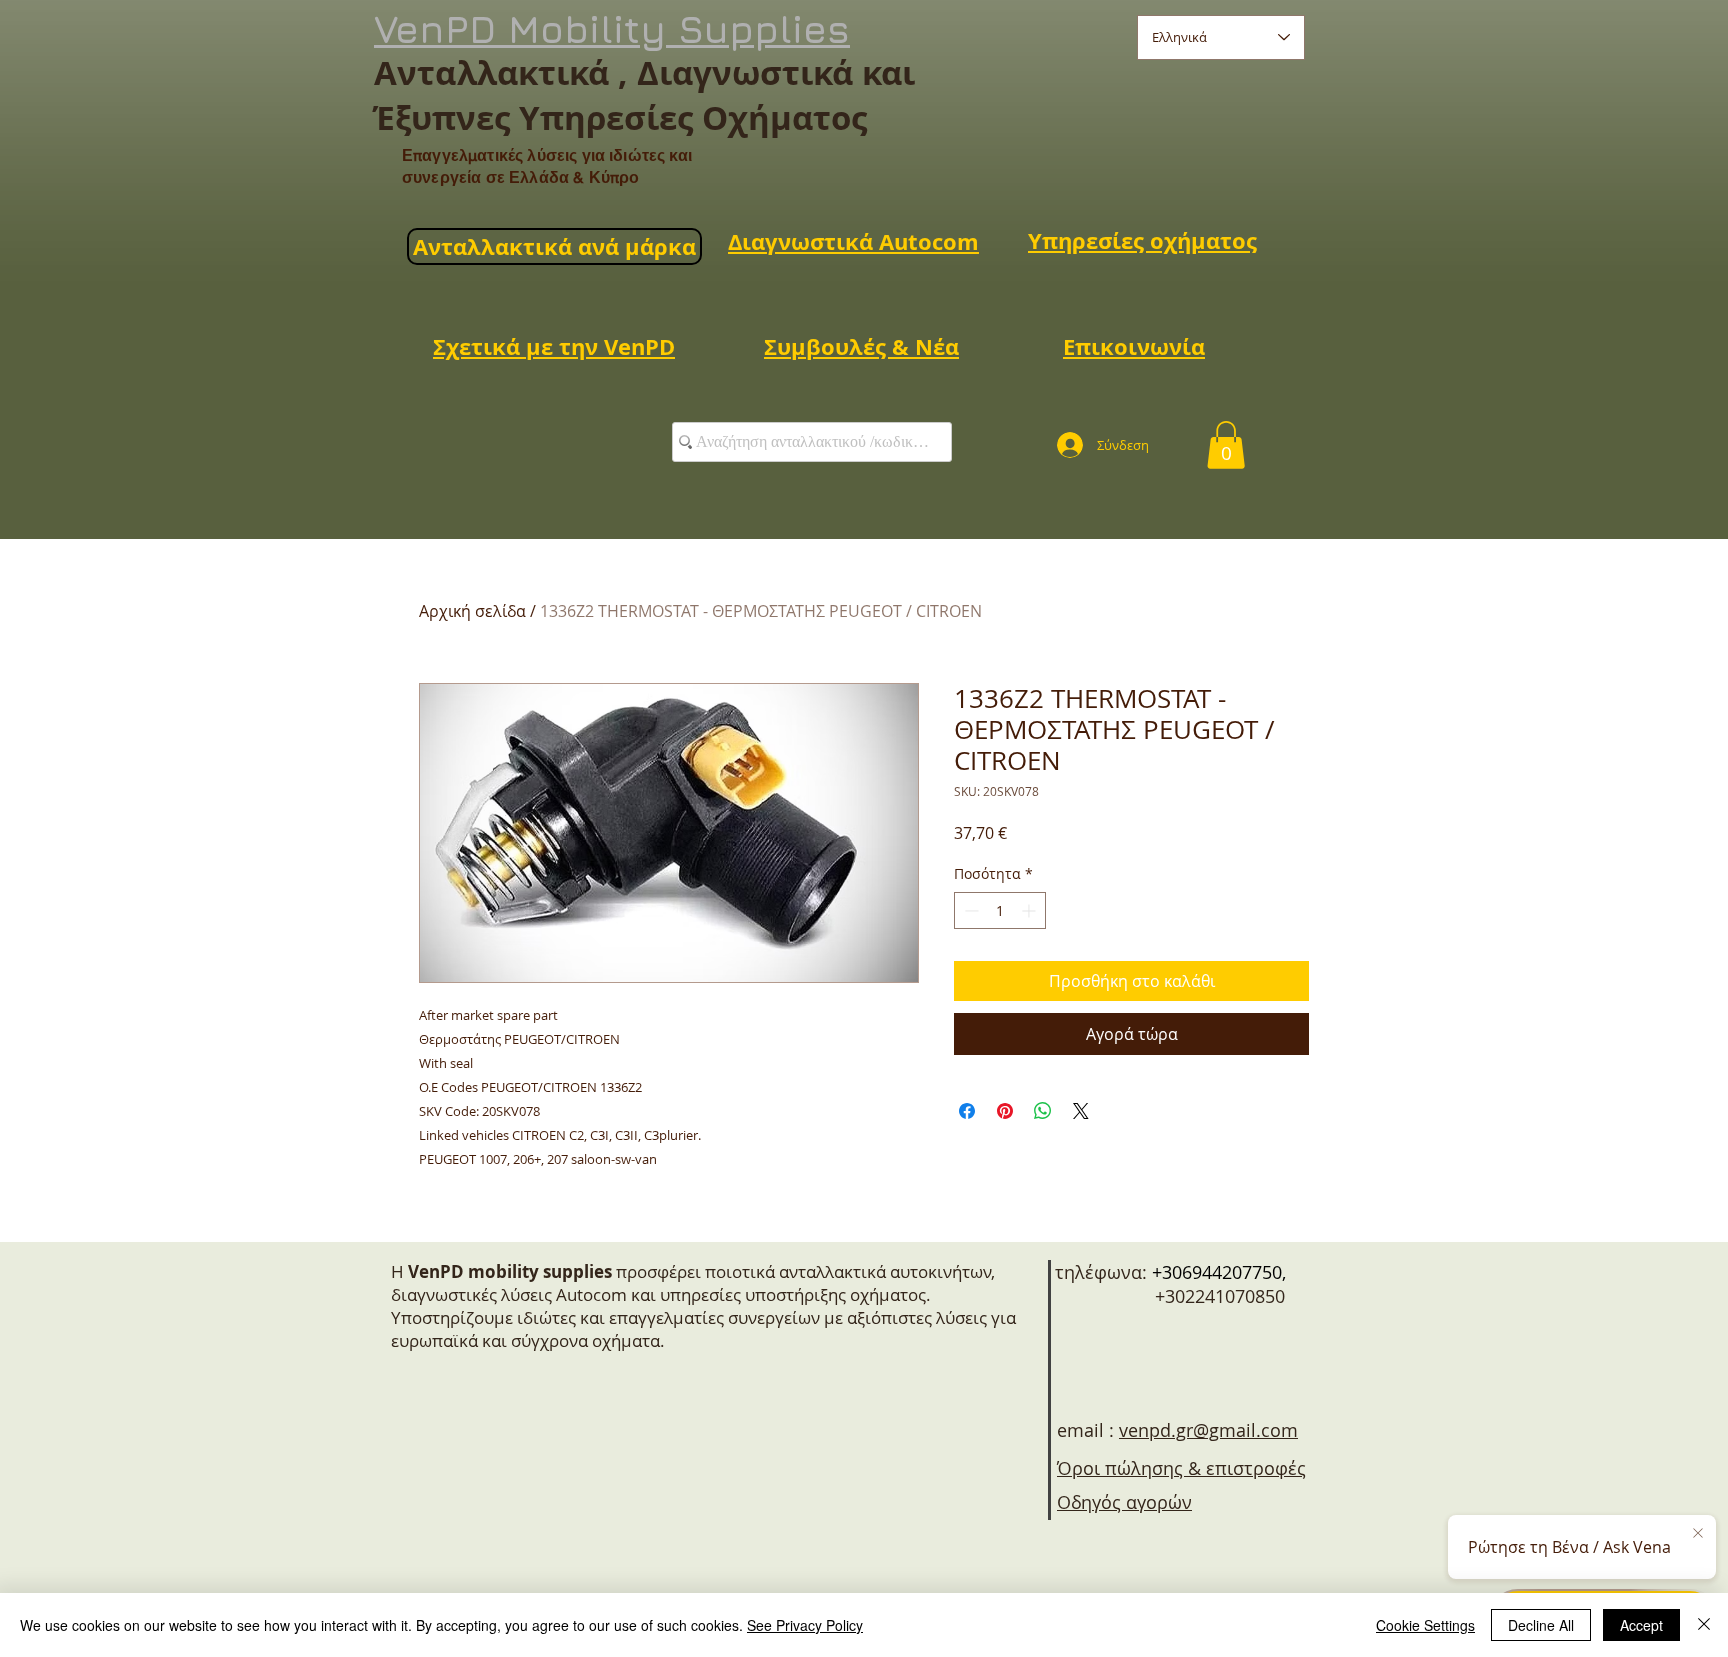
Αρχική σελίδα (472, 611)
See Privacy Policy (805, 1625)
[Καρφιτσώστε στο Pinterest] (1005, 1111)
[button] (1226, 445)
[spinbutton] (1000, 910)
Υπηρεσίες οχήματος (1142, 240)
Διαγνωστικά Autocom (853, 241)
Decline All (1541, 1625)
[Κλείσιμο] (1704, 1625)
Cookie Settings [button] (1425, 1625)
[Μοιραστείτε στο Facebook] (967, 1111)
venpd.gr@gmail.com (1208, 1430)
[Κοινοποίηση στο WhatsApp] (1043, 1111)
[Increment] (1030, 910)
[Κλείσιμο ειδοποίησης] (1698, 1534)
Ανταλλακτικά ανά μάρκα (554, 246)
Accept (1641, 1625)
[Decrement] (969, 910)
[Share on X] (1081, 1111)
